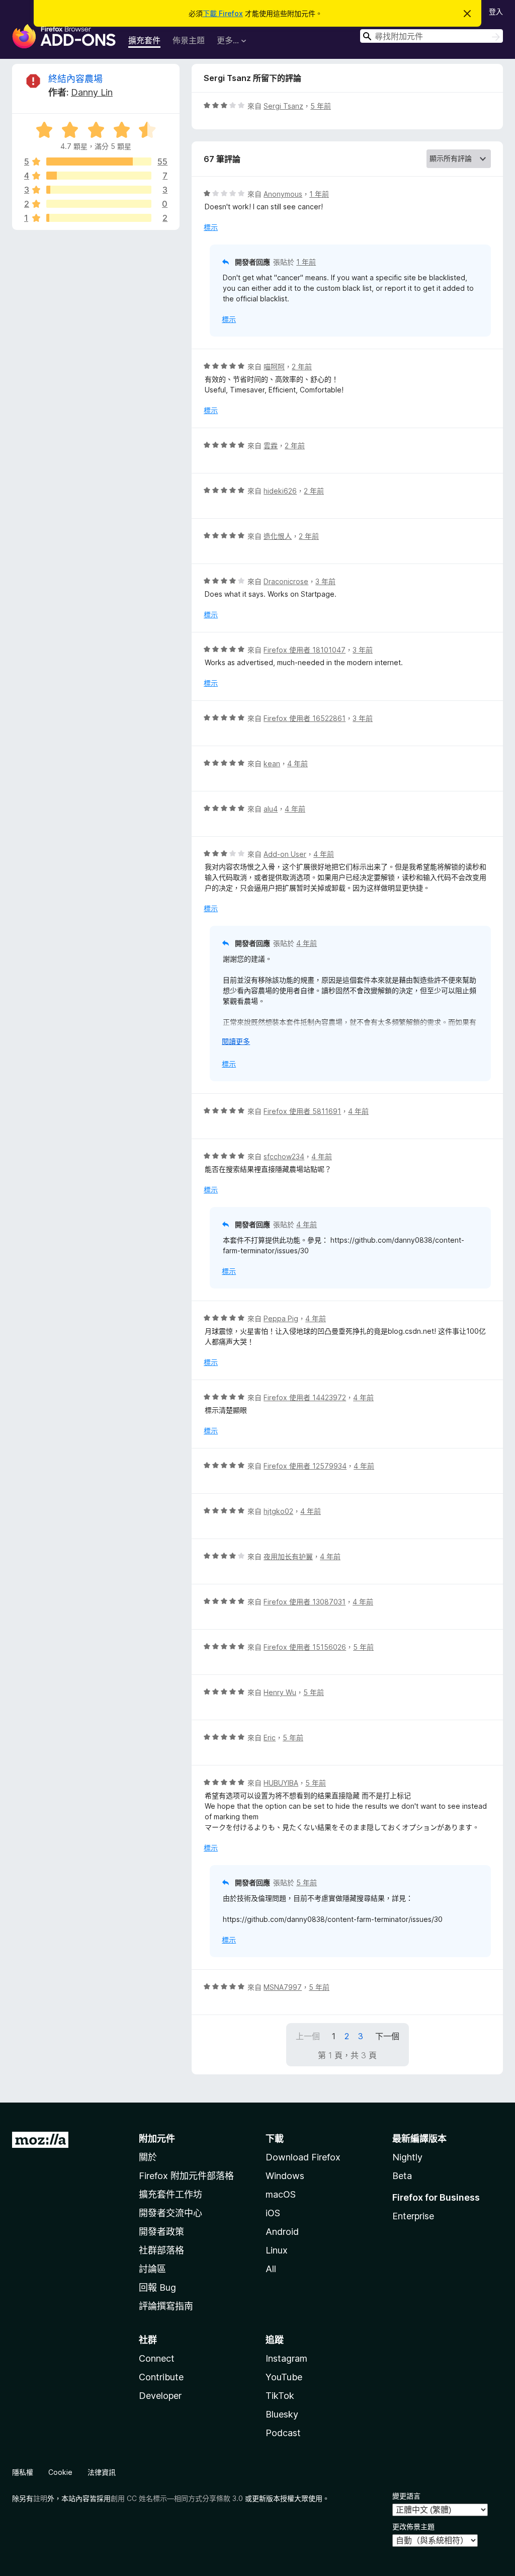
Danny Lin (92, 92)
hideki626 (280, 491)
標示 (211, 227)
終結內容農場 (75, 79)
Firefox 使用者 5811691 (302, 1111)
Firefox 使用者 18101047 (305, 650)
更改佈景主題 (413, 2526)
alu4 (271, 809)
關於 (148, 2157)
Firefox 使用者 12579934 (305, 1466)
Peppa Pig (281, 1318)
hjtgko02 (278, 1511)
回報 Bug (157, 2287)
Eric (270, 1738)
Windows (285, 2176)
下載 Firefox (223, 13)
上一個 (308, 2036)
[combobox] (432, 36)
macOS (281, 2194)
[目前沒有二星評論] (99, 204)
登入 (496, 11)
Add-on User (285, 854)
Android (282, 2232)
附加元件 (157, 2139)
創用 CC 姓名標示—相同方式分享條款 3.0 (177, 2498)
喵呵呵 (274, 367)
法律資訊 (102, 2472)
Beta (402, 2176)
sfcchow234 (284, 1156)
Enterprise (413, 2216)
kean (272, 763)
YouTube (284, 2377)
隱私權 (23, 2472)
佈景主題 (189, 40)
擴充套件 (144, 40)
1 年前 (319, 194)
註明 (40, 2498)
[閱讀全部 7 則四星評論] (99, 176)
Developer (160, 2396)
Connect (157, 2358)
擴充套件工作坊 (170, 2194)
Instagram (286, 2358)
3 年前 (325, 581)
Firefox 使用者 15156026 (305, 1647)
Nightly (407, 2157)
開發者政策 (161, 2232)
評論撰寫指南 (166, 2306)
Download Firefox (303, 2157)
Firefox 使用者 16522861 (305, 718)
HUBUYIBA (281, 1783)
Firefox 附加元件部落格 (186, 2176)
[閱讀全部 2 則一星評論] (99, 218)
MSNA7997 (283, 1987)
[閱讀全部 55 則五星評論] (99, 162)
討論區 (152, 2269)
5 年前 (321, 106)
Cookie (60, 2472)
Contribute (161, 2377)
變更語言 (406, 2496)
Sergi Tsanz (283, 106)
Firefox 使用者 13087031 (305, 1602)
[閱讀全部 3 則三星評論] (99, 190)
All (271, 2269)
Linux (277, 2250)
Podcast (283, 2433)
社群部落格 (161, 2250)
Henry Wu (280, 1692)
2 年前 (302, 367)
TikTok (280, 2396)
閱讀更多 (236, 1041)
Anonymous (283, 194)
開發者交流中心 (170, 2213)
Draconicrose (286, 581)
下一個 (387, 2036)
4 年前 (297, 763)
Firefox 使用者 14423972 (305, 1397)
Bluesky (282, 2414)
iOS (273, 2213)
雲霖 (271, 446)
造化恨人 (278, 536)
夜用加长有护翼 (288, 1556)
